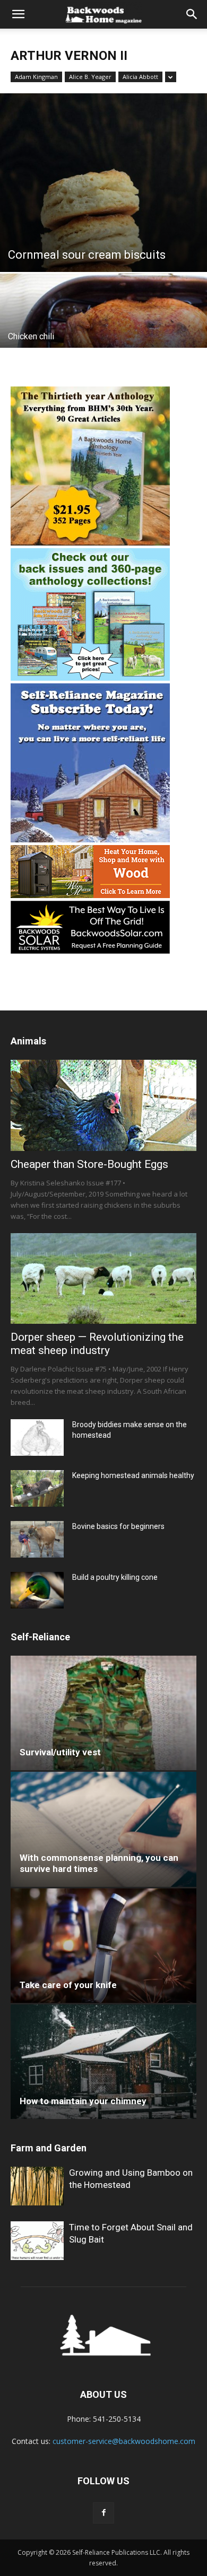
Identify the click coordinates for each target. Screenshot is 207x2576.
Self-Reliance (40, 1637)
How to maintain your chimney (83, 2101)
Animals (28, 1041)
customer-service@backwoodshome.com (124, 2441)
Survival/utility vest (60, 1752)
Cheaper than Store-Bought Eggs (89, 1164)
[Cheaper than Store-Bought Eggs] (103, 1105)
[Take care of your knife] (103, 1946)
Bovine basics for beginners (118, 1526)
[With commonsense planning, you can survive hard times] (103, 1829)
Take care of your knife (68, 1985)
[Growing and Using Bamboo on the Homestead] (37, 2186)
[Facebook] (103, 2513)
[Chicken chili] (103, 324)
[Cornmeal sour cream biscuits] (103, 183)
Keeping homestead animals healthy (133, 1475)
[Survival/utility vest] (103, 1713)
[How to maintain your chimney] (103, 2062)
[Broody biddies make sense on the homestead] (37, 1438)
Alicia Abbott (140, 77)
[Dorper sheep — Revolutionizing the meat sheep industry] (103, 1278)
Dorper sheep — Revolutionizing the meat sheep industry (97, 1344)
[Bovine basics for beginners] (37, 1539)
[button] (18, 14)
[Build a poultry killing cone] (37, 1590)
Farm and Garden (49, 2148)
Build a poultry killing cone (115, 1577)
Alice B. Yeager (90, 77)
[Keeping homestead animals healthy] (37, 1488)
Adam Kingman (36, 77)
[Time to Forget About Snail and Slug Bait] (37, 2241)
